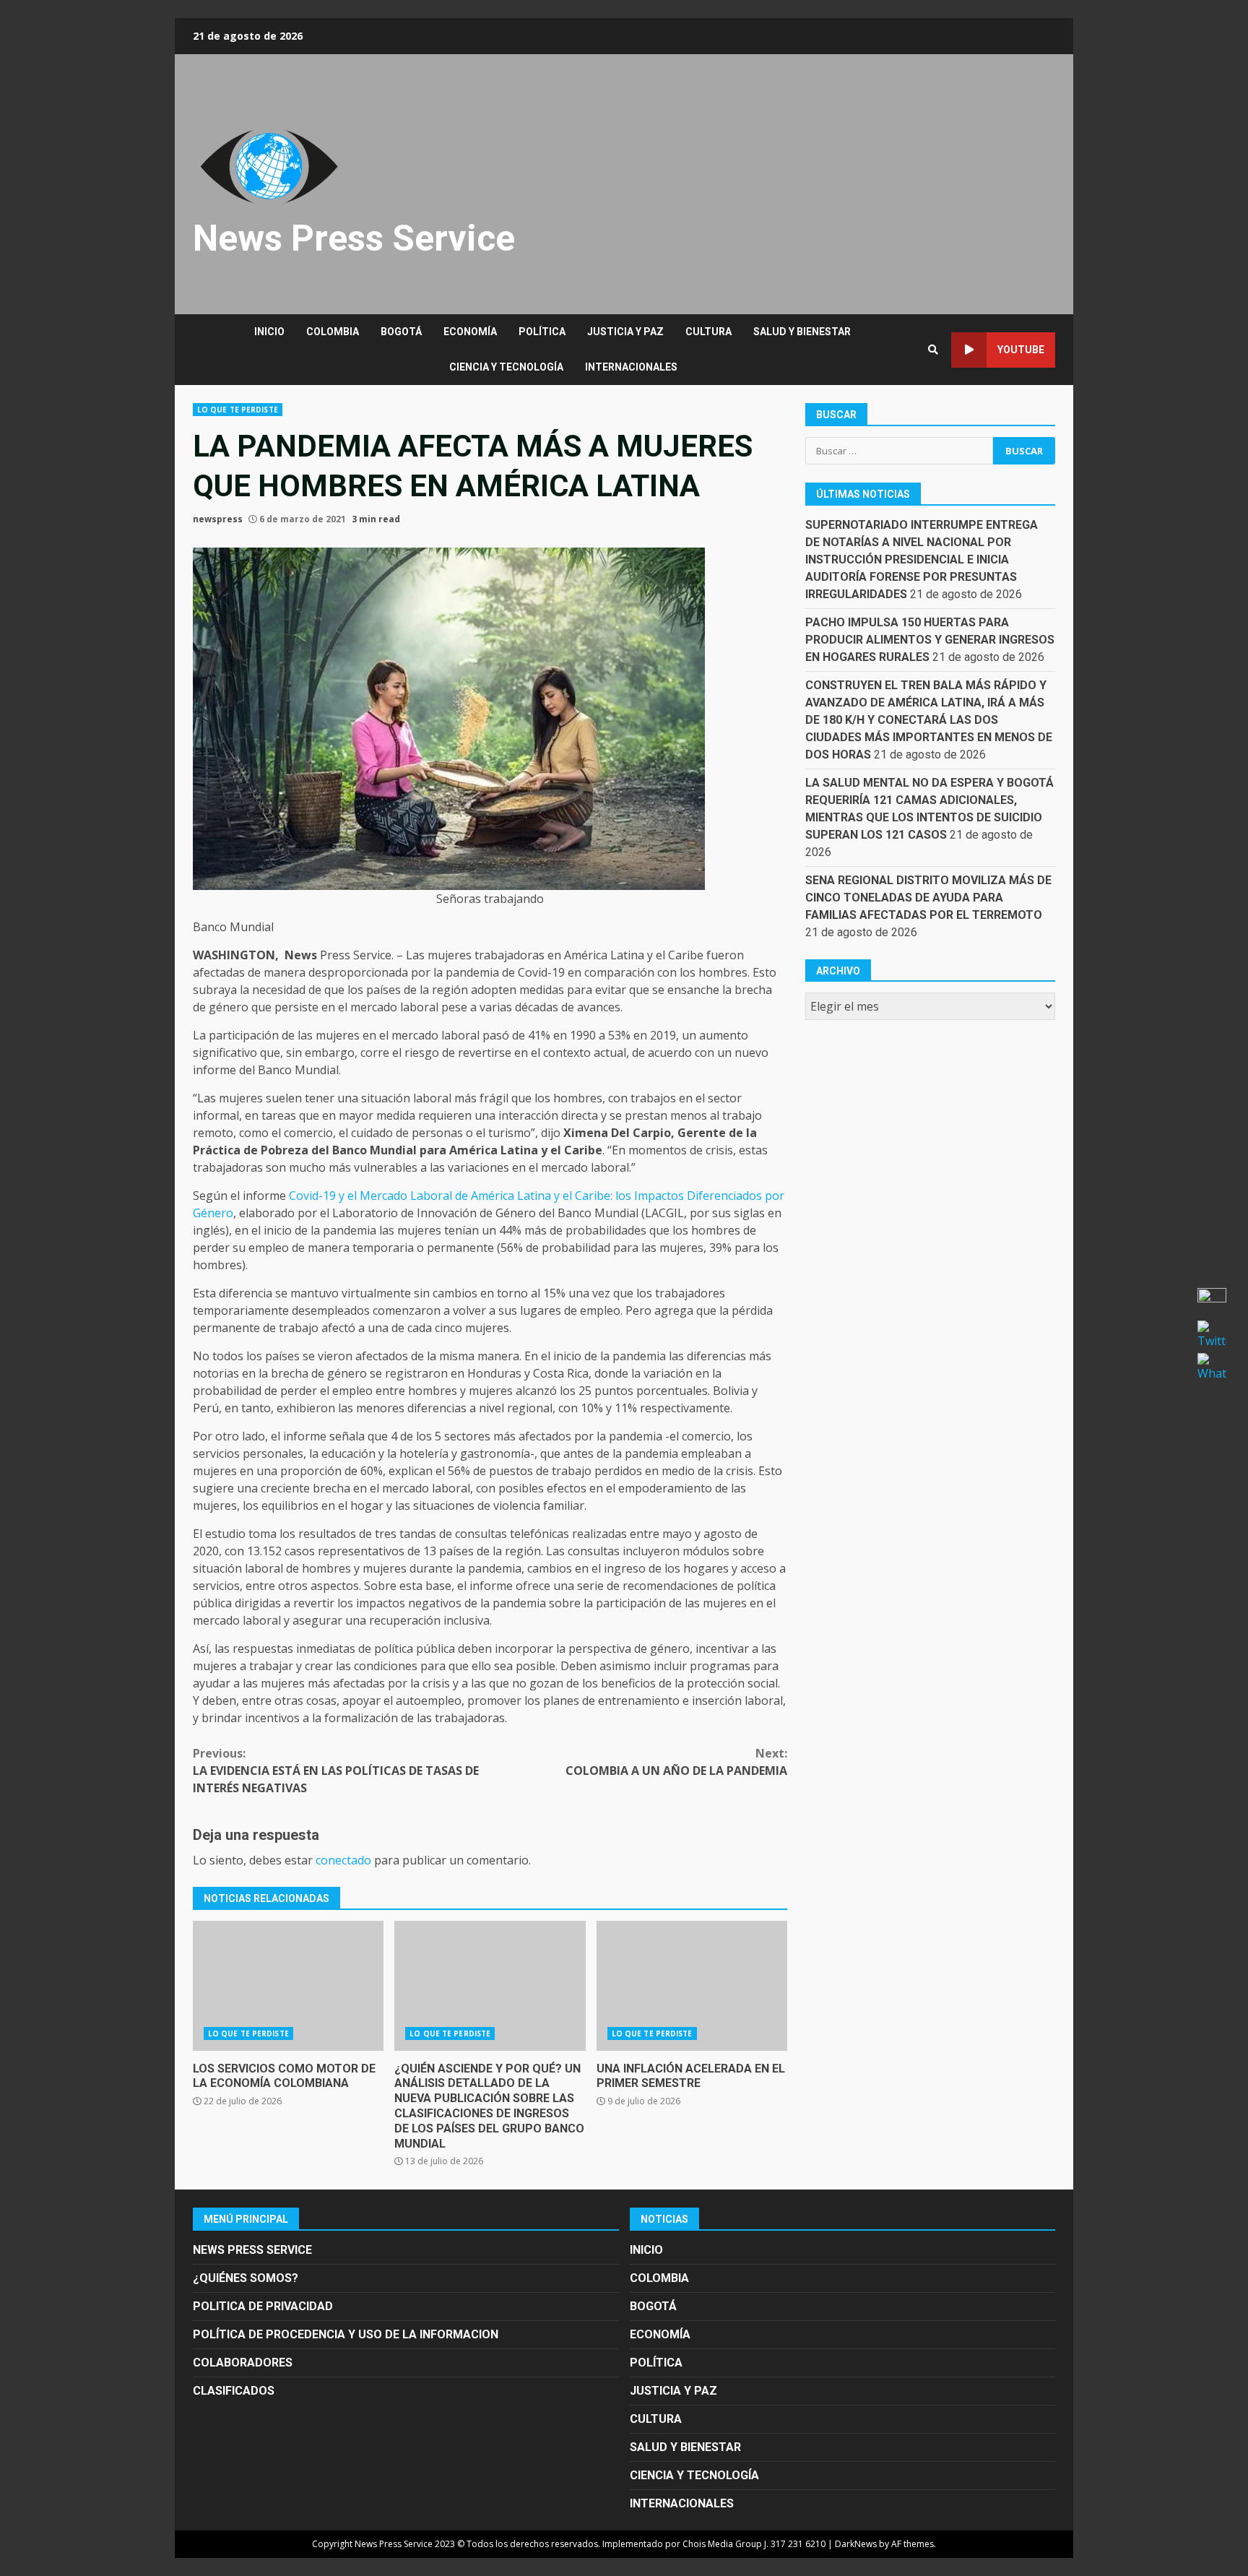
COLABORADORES (243, 2363)
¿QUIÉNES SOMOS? (246, 2278)
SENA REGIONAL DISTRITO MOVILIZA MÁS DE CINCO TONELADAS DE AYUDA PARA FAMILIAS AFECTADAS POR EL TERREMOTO (928, 898)
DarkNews (856, 2544)
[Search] (933, 350)
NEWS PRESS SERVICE (252, 2250)
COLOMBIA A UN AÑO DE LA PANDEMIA (676, 1762)
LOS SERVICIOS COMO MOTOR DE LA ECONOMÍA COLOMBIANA (288, 1986)
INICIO (269, 332)
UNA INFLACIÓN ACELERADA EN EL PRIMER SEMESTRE (692, 1986)
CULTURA (708, 332)
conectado (343, 1860)
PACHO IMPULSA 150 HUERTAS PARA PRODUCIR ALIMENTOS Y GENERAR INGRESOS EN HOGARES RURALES (930, 640)
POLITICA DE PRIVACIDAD (263, 2306)
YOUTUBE (1021, 350)
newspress (218, 519)
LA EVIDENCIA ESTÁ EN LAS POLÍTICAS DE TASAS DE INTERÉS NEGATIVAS (336, 1771)
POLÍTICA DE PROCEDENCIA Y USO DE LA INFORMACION (346, 2334)
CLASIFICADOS (234, 2391)
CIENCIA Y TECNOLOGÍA (506, 367)
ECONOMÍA (470, 332)
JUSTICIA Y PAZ (625, 332)
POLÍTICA (542, 332)
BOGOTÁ (401, 332)
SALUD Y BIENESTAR (802, 332)
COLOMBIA (333, 332)
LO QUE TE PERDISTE (238, 410)
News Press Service (354, 238)
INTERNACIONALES (631, 367)
